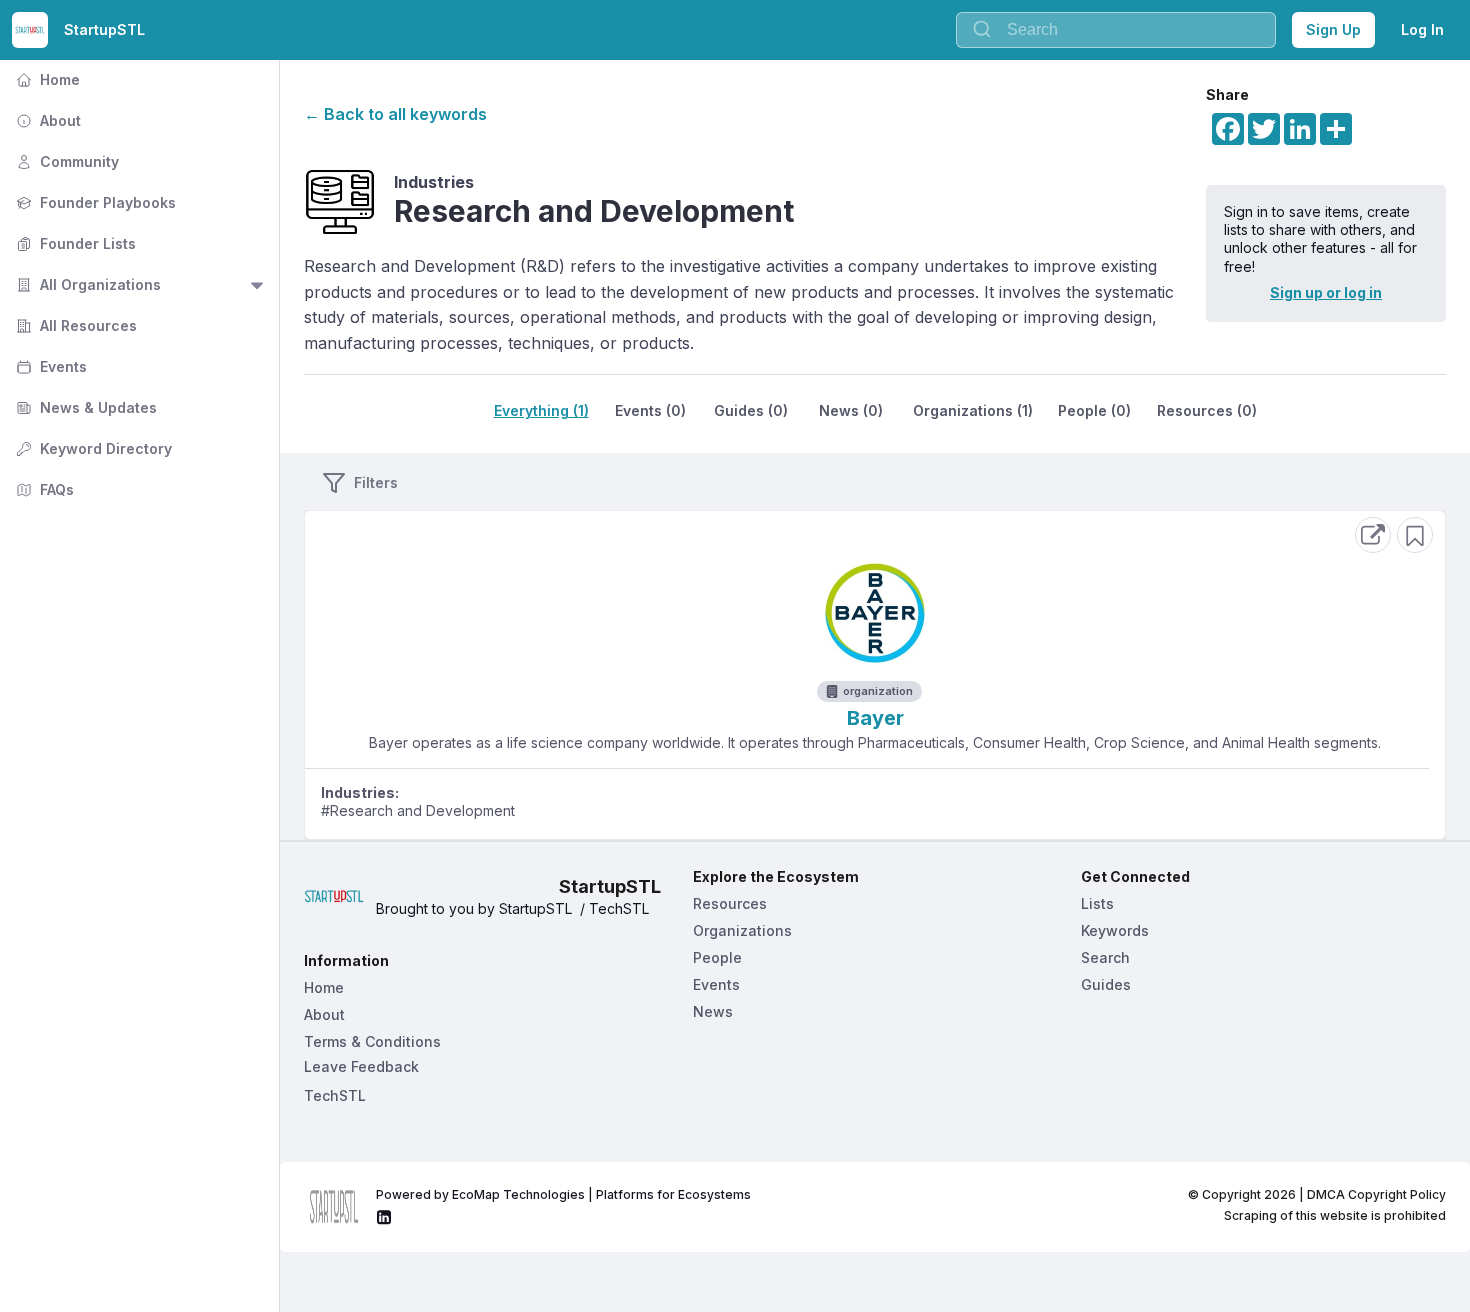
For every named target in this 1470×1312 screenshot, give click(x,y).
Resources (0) (1207, 410)
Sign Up (1333, 29)
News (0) (851, 410)
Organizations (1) (973, 410)
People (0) (1094, 410)
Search (1105, 957)
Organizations (742, 930)
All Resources (74, 325)
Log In (1422, 29)
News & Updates (84, 407)
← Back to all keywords (395, 114)
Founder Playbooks (94, 202)
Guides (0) (751, 410)
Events (49, 366)
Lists (1097, 903)
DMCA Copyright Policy (1376, 1194)
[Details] (1373, 535)
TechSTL (335, 1095)
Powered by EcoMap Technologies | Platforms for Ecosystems (563, 1194)
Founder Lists (74, 243)
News (713, 1011)
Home (46, 79)
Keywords (1115, 930)
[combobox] (1116, 30)
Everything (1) (541, 410)
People (717, 957)
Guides (1106, 984)
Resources (730, 903)
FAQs (43, 489)
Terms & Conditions (372, 1041)
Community (65, 161)
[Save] (1415, 535)
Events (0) (650, 410)
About (46, 120)
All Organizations (86, 284)
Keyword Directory (92, 448)
